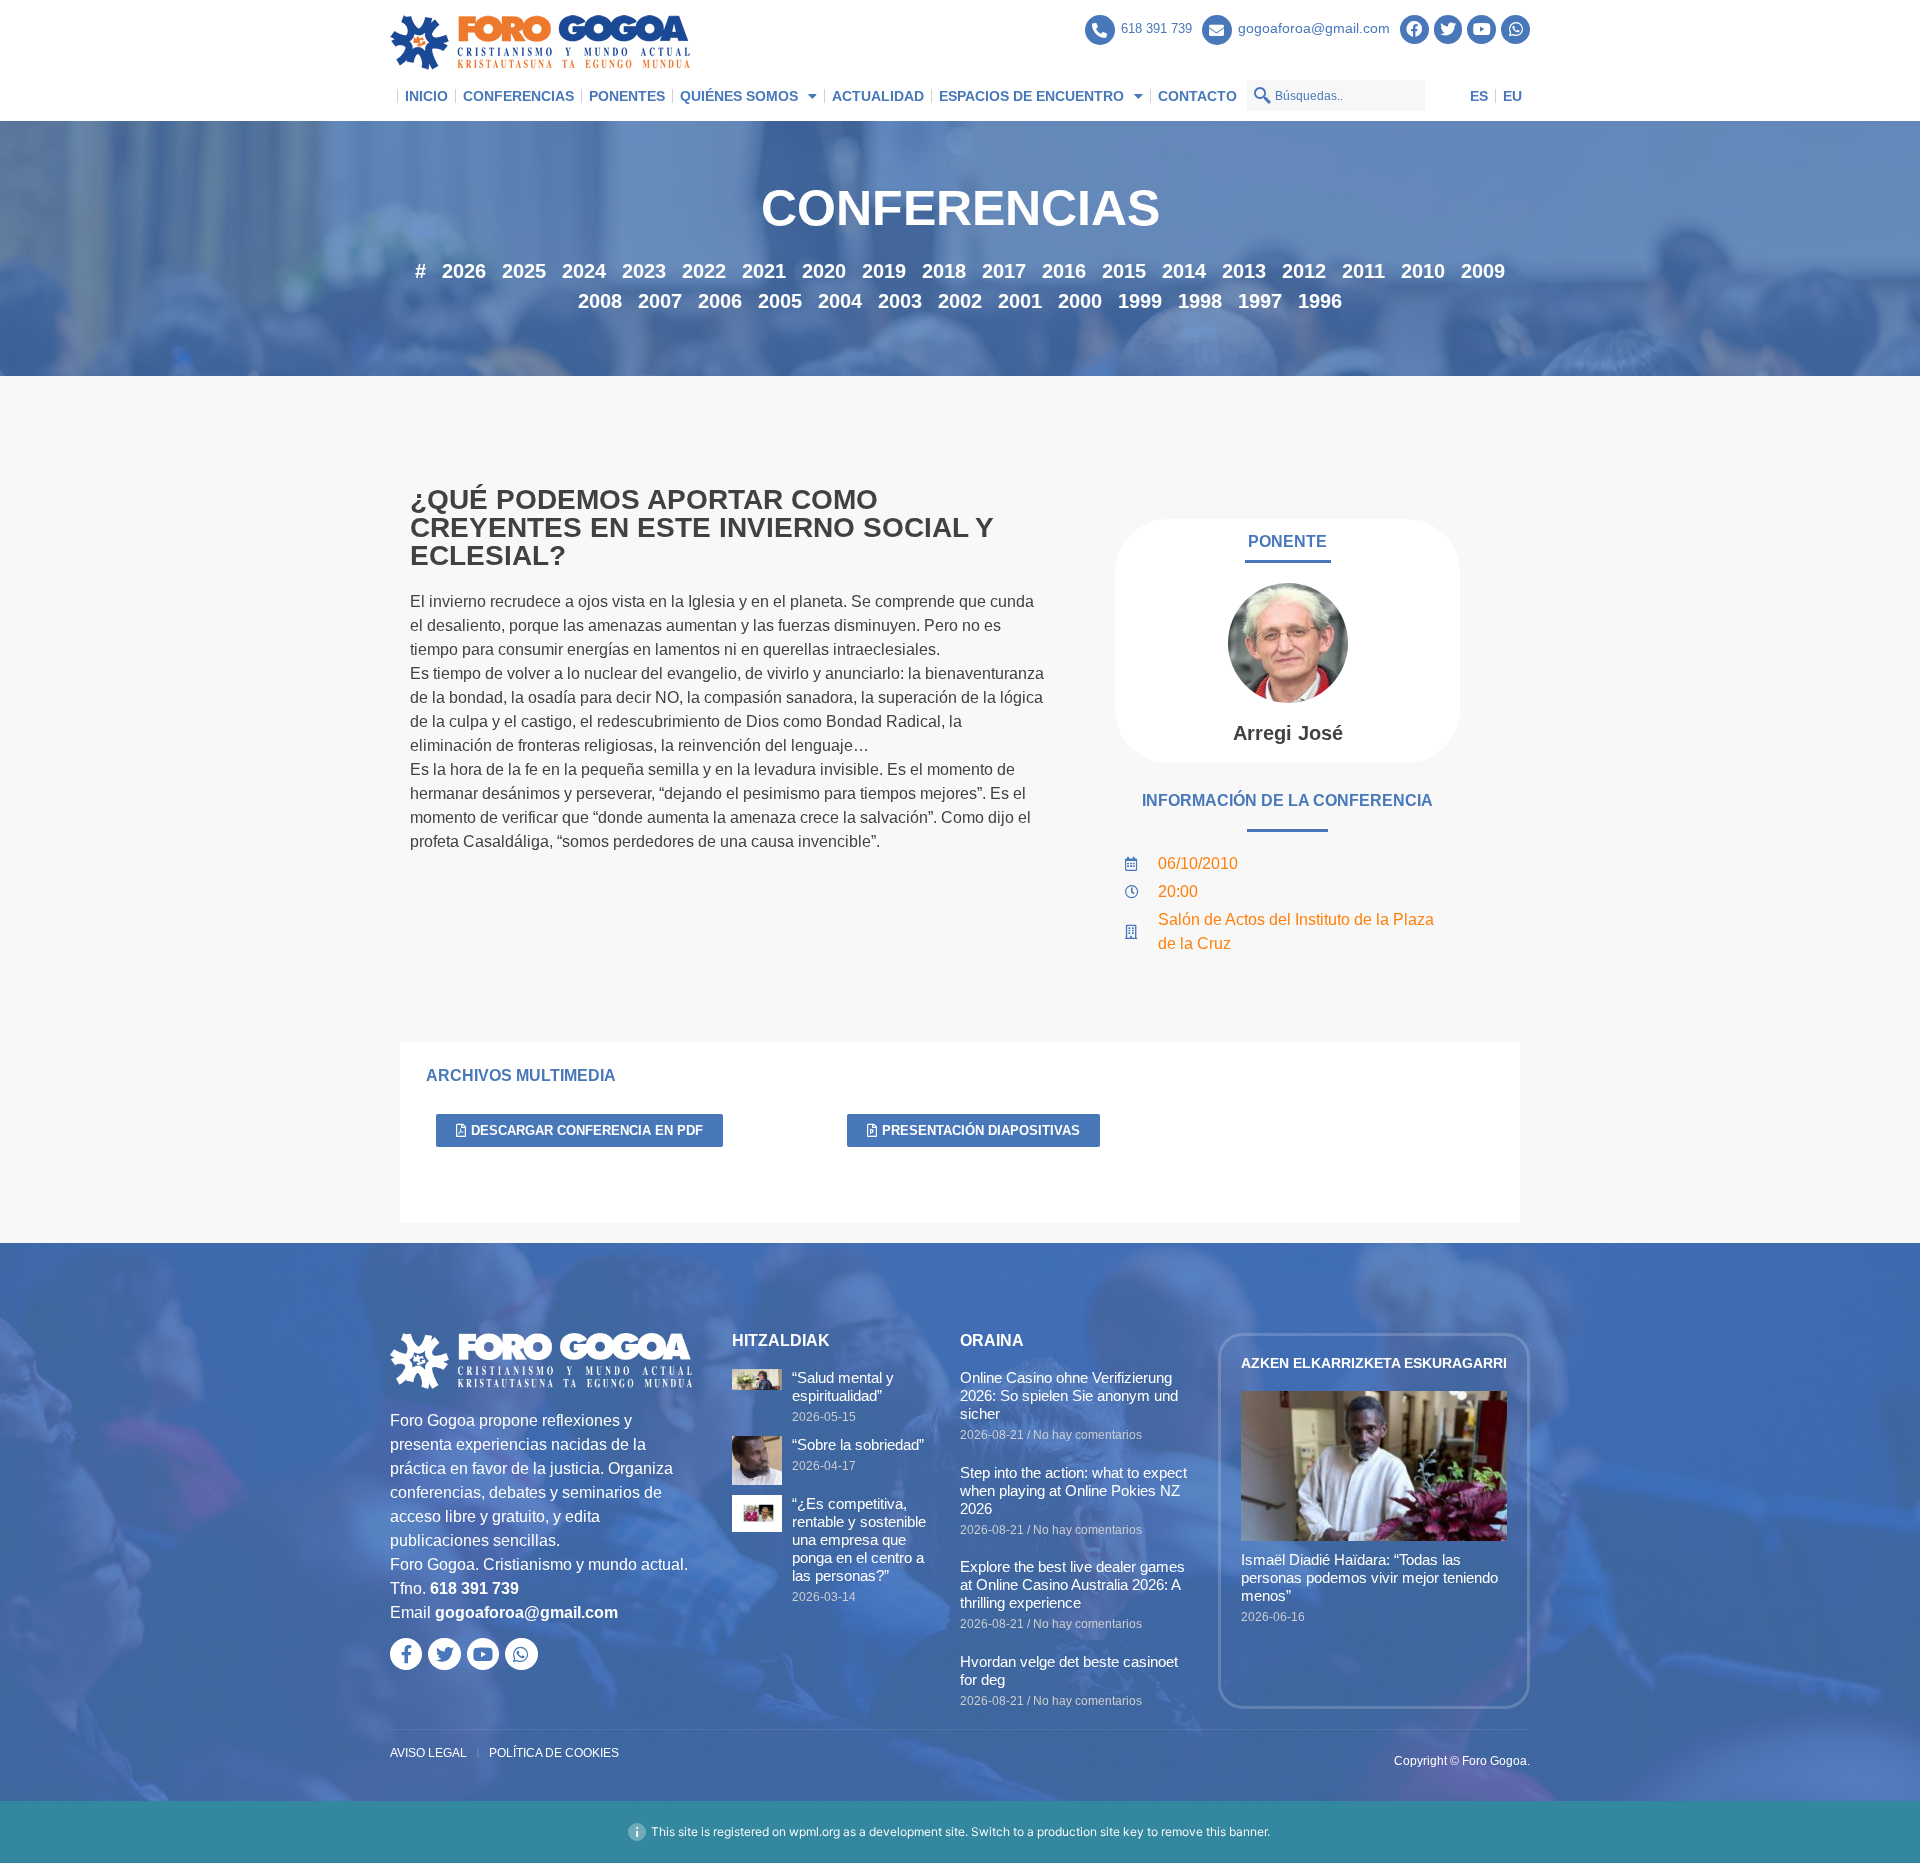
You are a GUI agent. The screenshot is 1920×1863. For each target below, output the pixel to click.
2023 (644, 271)
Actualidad (878, 96)
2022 (704, 271)
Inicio (426, 96)
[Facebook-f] (406, 1654)
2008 (600, 301)
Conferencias (518, 96)
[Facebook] (1414, 29)
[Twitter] (1448, 29)
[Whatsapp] (1515, 29)
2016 (1064, 271)
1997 (1260, 301)
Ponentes (627, 96)
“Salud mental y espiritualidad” (843, 1386)
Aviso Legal (428, 1753)
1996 (1320, 301)
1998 (1200, 301)
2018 (944, 271)
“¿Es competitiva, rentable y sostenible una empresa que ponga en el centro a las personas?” (859, 1539)
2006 (720, 301)
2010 (1423, 271)
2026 (464, 271)
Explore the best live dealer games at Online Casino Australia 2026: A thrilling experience (1072, 1584)
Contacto (1197, 96)
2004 (840, 301)
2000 (1080, 301)
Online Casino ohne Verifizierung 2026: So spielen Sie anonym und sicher (1069, 1395)
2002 (960, 301)
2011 (1363, 271)
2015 (1124, 271)
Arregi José (1288, 733)
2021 (764, 271)
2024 (584, 271)
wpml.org (814, 1831)
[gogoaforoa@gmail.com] (1217, 30)
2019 (884, 271)
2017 (1004, 271)
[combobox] (1336, 95)
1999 (1140, 301)
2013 (1244, 271)
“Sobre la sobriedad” (858, 1444)
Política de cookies (554, 1753)
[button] (973, 1130)
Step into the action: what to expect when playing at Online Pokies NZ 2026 (1073, 1490)
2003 (900, 301)
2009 (1483, 271)
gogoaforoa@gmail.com (1314, 28)
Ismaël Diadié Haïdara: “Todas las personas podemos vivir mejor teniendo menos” (1369, 1577)
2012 (1304, 271)
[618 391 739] (1100, 30)
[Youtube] (1481, 29)
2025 (524, 271)
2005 (780, 301)
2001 (1020, 301)
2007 (660, 301)
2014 (1184, 271)
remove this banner (1214, 1831)
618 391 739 (1156, 28)
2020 (824, 271)
